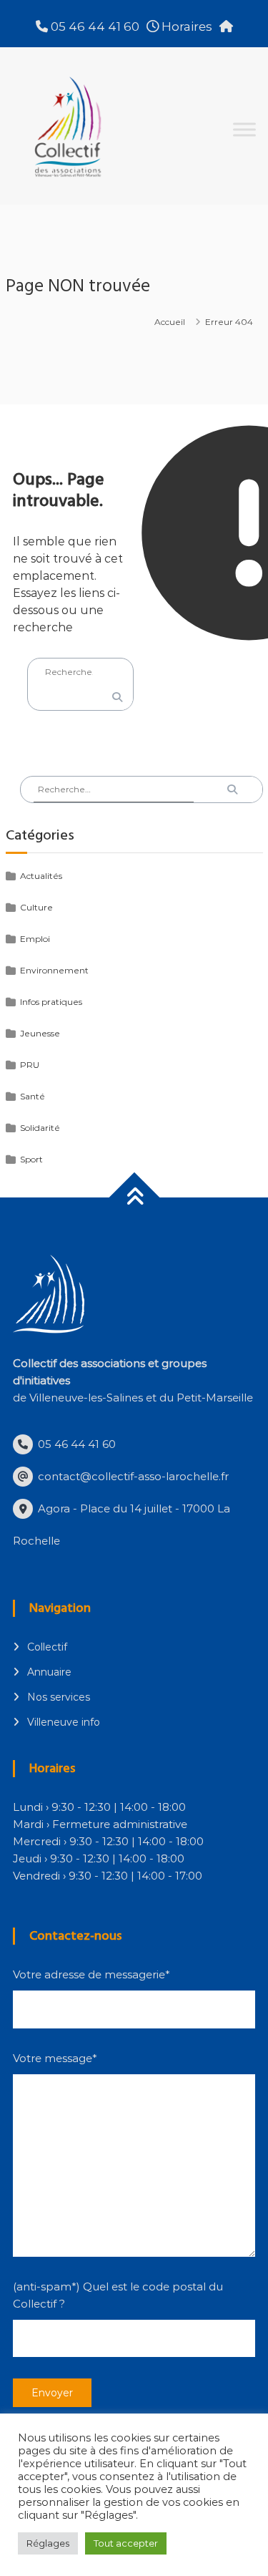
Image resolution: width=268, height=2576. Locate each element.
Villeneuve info (64, 1722)
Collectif (47, 1647)
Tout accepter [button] (126, 2543)
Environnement (54, 970)
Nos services (59, 1697)
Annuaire (49, 1672)
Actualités (41, 876)
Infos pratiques (51, 1002)
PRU (30, 1065)
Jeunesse (40, 1033)
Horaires (185, 26)
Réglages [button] (48, 2543)
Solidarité (40, 1128)
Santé (33, 1096)
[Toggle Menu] (244, 129)
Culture (36, 907)
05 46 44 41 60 (94, 26)
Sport (31, 1159)
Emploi (35, 939)
